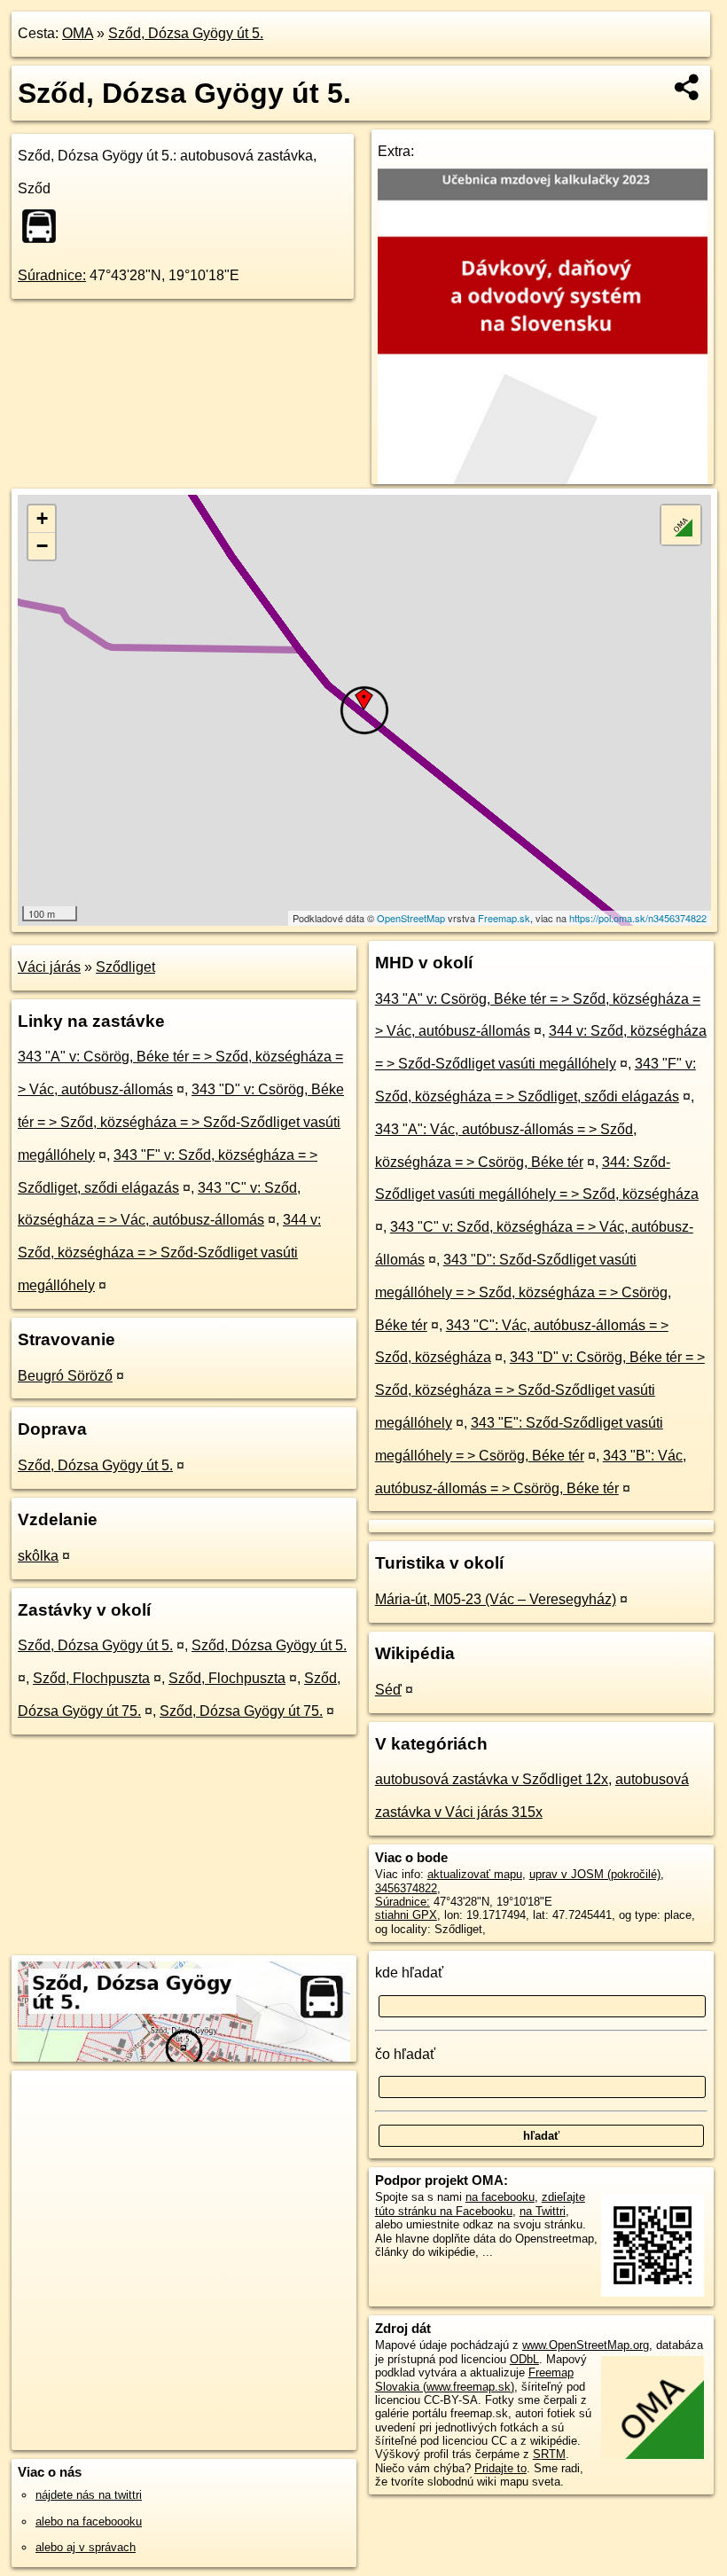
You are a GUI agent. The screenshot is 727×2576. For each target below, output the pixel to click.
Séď (388, 1690)
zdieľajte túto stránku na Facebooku (480, 2204)
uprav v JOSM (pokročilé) (595, 1874)
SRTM (549, 2454)
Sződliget (125, 967)
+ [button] (42, 518)
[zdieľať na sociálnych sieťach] (688, 87)
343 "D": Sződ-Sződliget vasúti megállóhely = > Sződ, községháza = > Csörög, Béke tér (523, 1292)
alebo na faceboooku (89, 2521)
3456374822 (406, 1888)
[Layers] (681, 525)
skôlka (38, 1556)
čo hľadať (405, 2054)
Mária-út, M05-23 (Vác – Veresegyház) (496, 1599)
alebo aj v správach (86, 2547)
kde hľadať (409, 1973)
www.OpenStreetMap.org (586, 2345)
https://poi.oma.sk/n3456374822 (638, 918)
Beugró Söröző (65, 1376)
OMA (78, 33)
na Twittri (543, 2211)
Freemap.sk (504, 918)
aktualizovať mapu (475, 1874)
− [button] (42, 546)
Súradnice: (52, 275)
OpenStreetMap (411, 918)
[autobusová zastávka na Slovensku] (44, 226)
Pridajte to (500, 2468)
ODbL (524, 2359)
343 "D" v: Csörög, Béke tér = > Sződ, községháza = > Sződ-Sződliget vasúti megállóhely (181, 1122)
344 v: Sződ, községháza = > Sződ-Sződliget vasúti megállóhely (169, 1253)
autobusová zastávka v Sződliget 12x (492, 1779)
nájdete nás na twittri (89, 2495)
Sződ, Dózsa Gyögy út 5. (186, 33)
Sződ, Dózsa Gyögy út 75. (241, 1711)
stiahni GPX (406, 1915)
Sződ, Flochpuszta (91, 1678)
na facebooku (500, 2197)
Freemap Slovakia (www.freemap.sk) (474, 2379)
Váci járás (49, 967)
